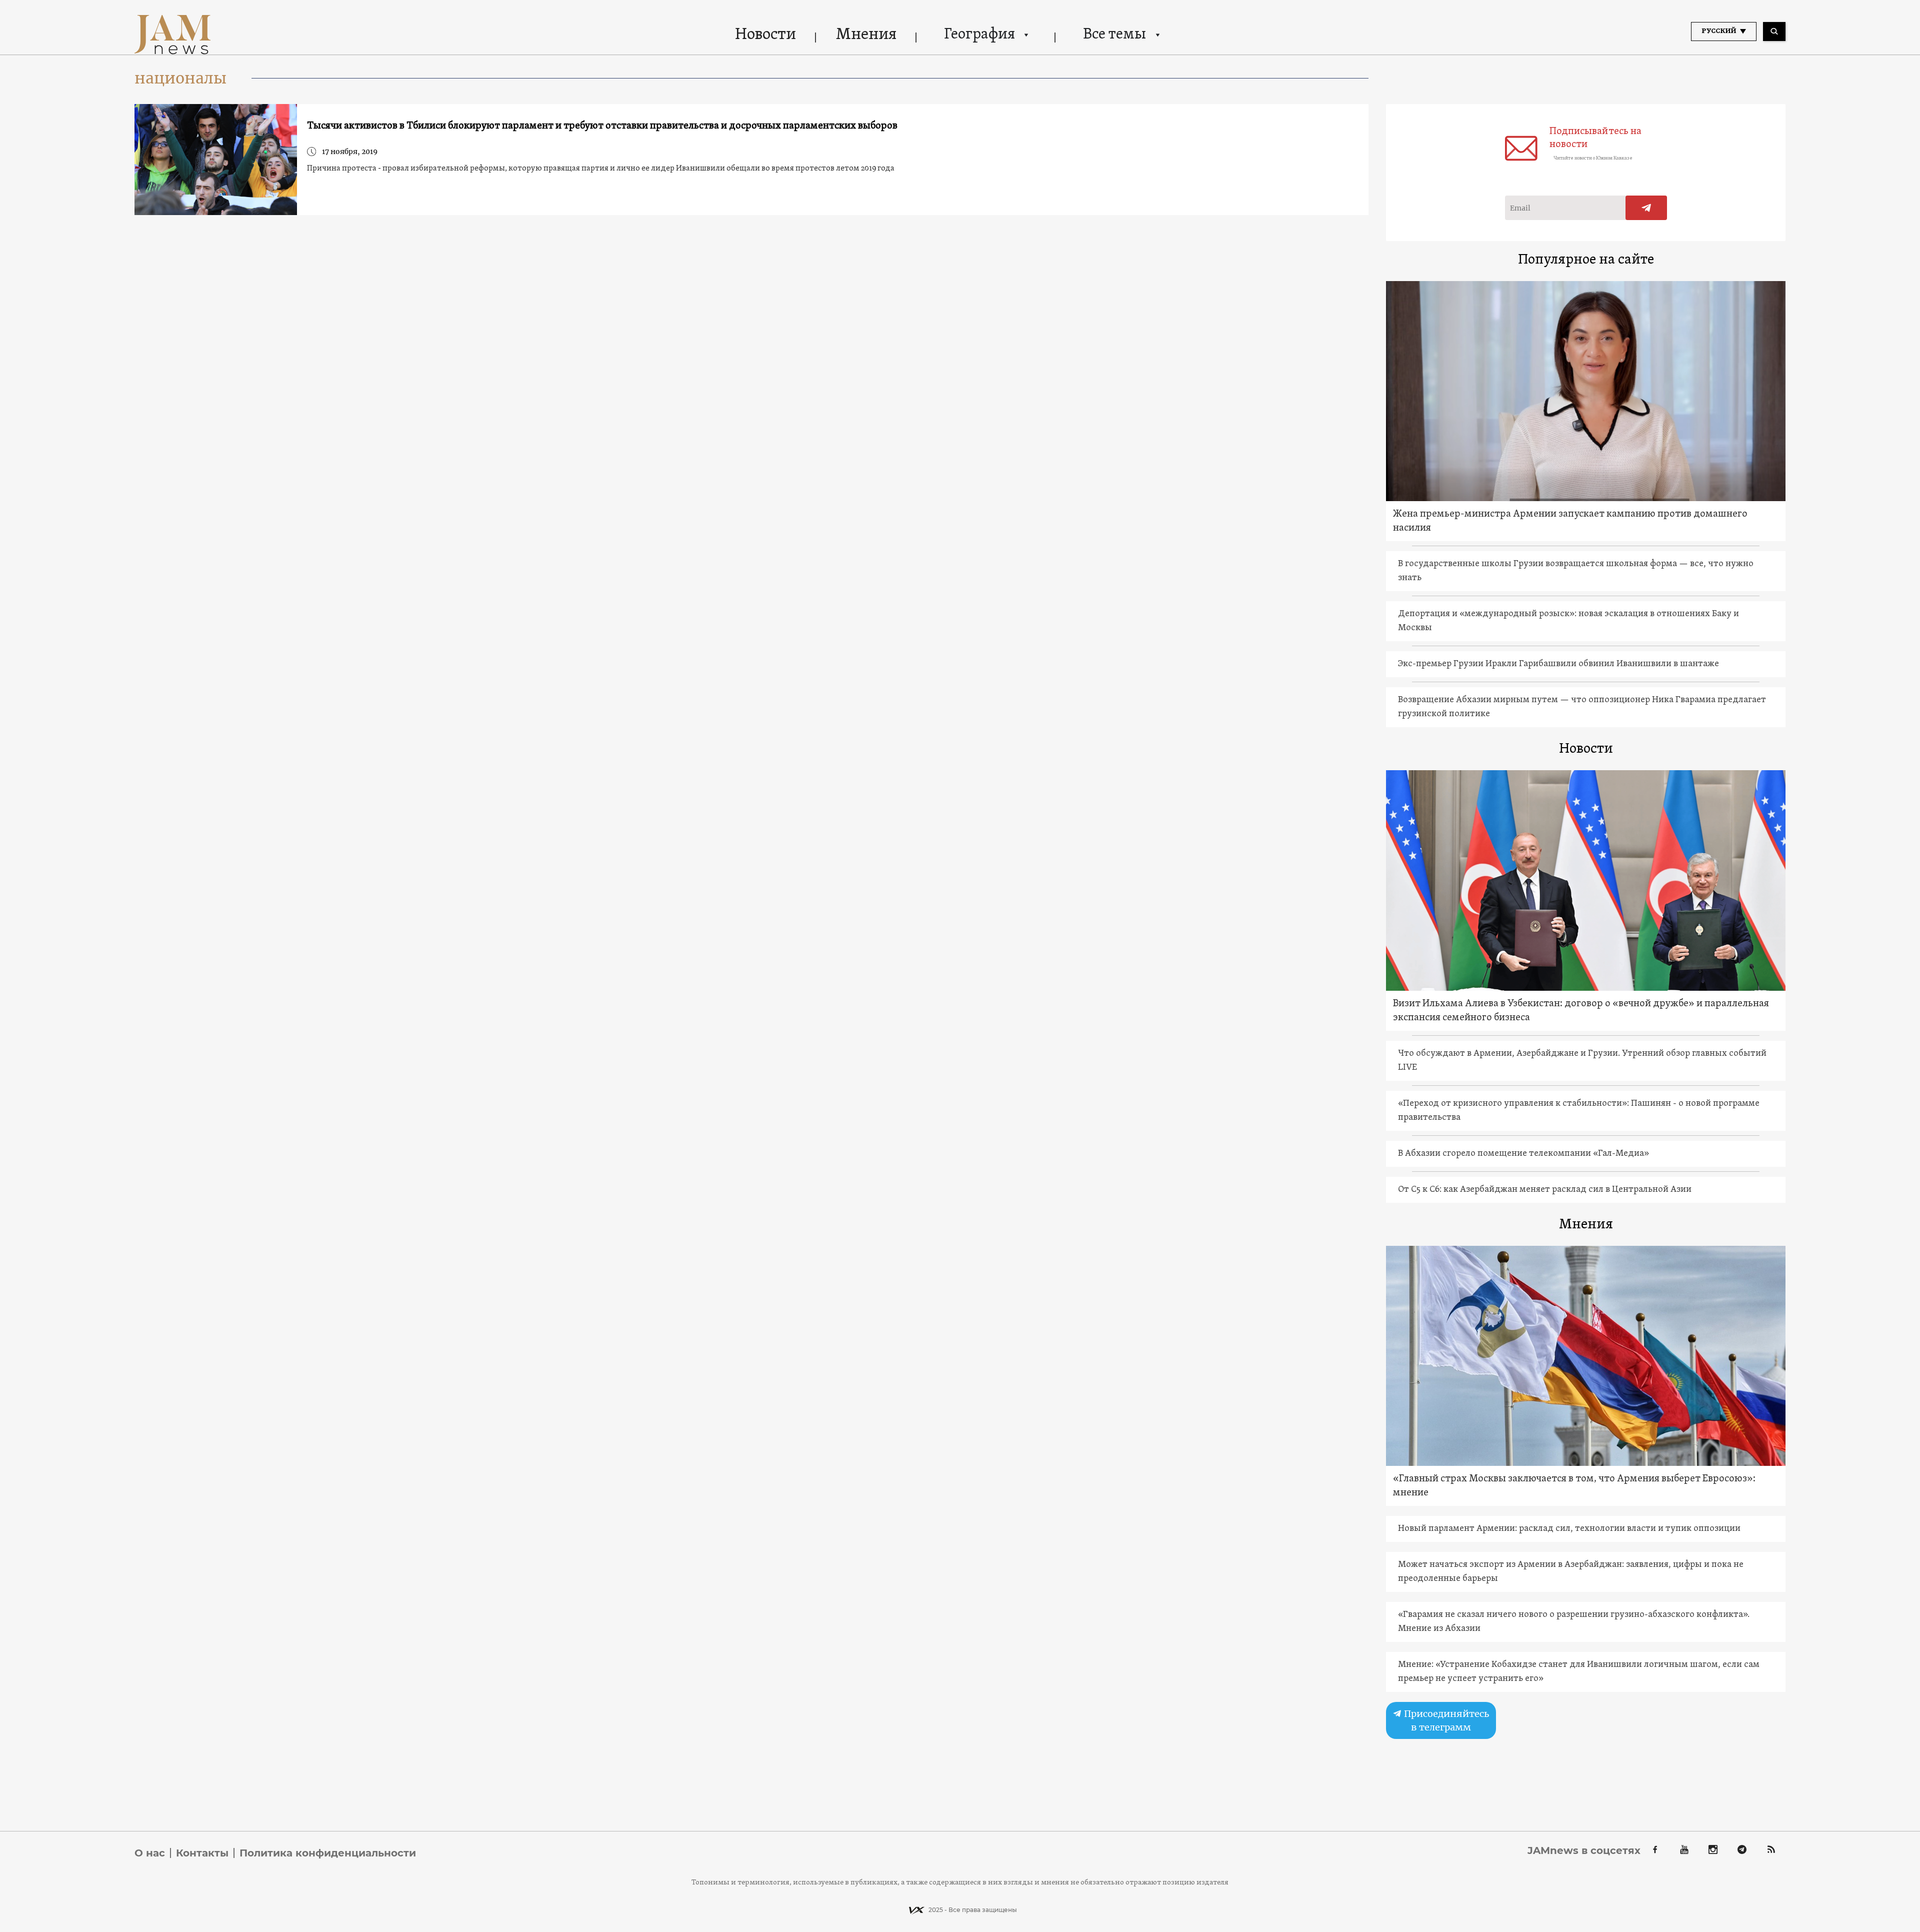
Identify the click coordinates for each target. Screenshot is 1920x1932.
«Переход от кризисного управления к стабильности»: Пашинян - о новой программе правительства (1579, 1111)
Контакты (202, 1853)
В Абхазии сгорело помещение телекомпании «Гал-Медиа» (1523, 1154)
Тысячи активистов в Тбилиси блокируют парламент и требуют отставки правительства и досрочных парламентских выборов (602, 126)
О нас (150, 1853)
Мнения (866, 35)
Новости (765, 35)
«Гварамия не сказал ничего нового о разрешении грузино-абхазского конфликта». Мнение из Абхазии (1574, 1622)
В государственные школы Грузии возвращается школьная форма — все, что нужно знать (1576, 571)
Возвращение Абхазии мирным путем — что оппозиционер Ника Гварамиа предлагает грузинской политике (1582, 707)
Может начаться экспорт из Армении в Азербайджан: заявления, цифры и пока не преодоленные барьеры (1571, 1572)
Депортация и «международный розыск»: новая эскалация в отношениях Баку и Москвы (1568, 621)
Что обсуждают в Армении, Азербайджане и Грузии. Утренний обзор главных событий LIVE (1582, 1061)
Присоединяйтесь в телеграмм (1445, 1720)
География (979, 35)
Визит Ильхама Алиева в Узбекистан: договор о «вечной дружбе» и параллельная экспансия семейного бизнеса (1581, 1011)
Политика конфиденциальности (328, 1853)
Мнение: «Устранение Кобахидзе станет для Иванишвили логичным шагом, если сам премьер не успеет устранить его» (1579, 1672)
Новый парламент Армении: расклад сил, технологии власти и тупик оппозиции (1569, 1529)
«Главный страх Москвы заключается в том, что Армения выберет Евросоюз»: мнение (1574, 1486)
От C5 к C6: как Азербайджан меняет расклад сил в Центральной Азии (1545, 1190)
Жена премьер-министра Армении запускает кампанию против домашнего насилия (1570, 521)
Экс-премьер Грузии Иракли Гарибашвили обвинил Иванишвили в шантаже (1558, 664)
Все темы (1114, 35)
